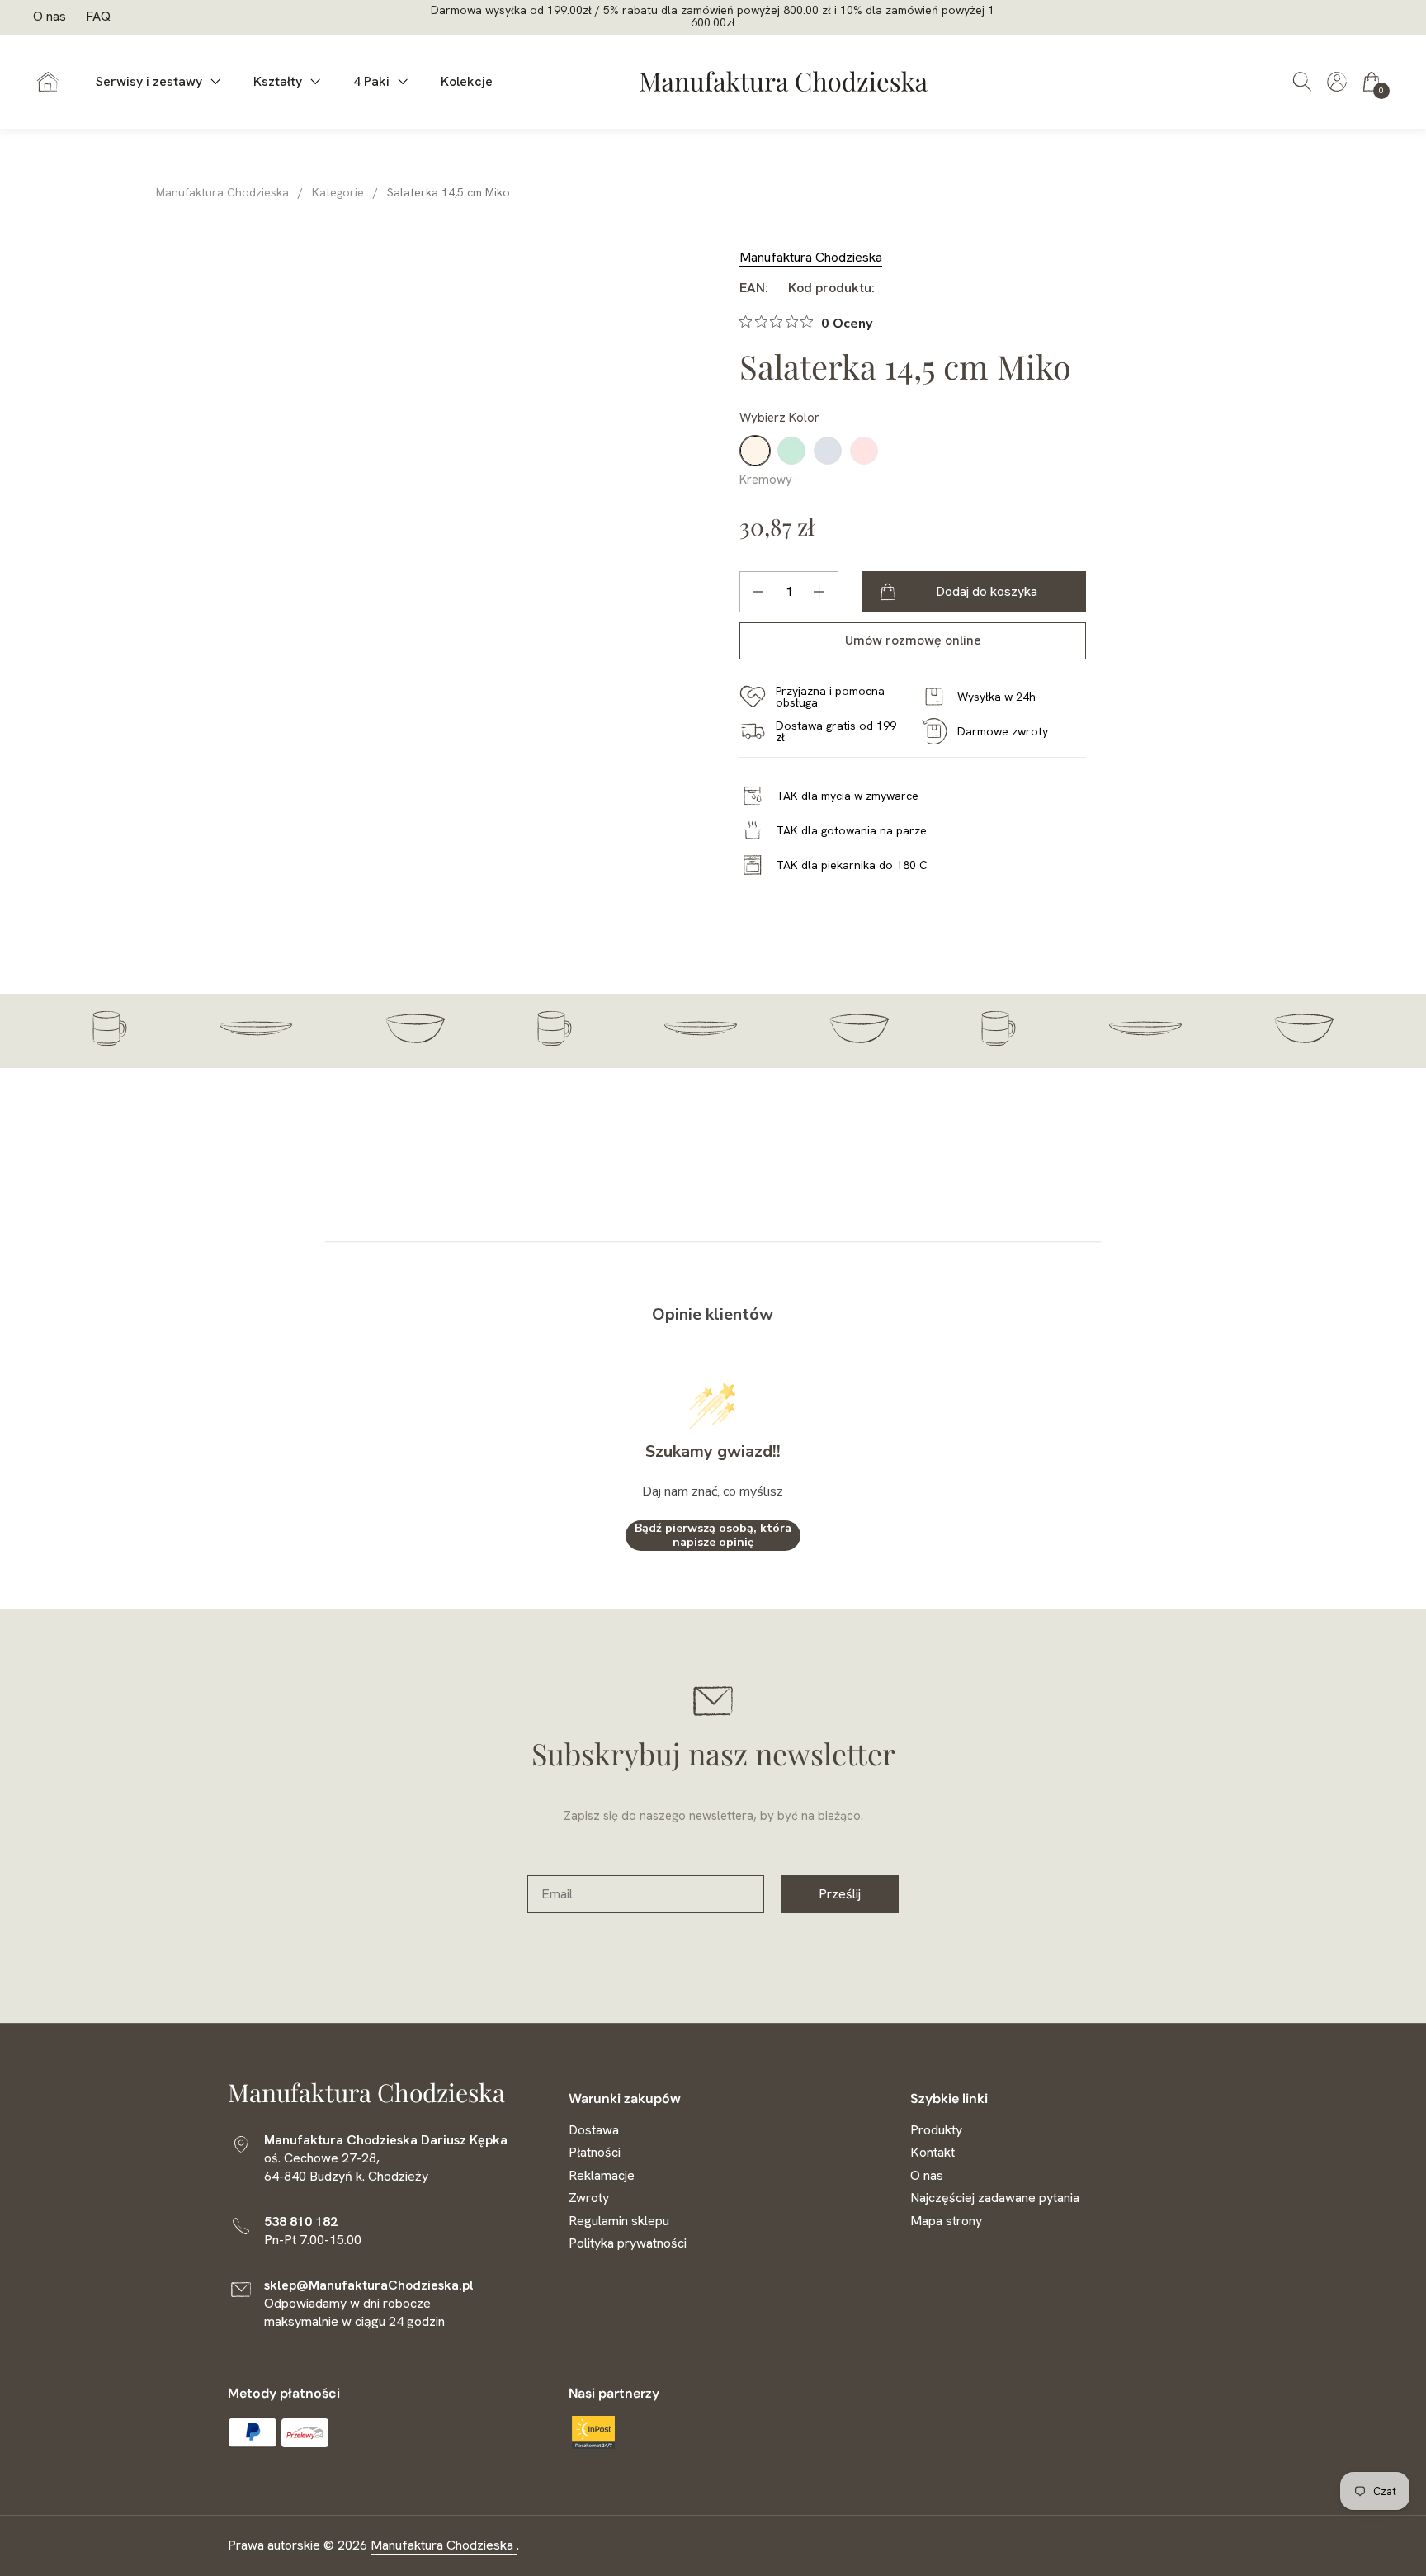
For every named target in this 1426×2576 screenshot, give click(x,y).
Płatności (595, 2152)
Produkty (936, 2130)
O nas (50, 16)
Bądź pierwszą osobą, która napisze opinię (713, 1536)
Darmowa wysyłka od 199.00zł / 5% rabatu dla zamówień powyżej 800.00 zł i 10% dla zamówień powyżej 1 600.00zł (713, 17)
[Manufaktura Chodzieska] (784, 81)
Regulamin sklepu (619, 2221)
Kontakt (933, 2152)
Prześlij (840, 1894)
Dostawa (594, 2130)
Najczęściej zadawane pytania (995, 2198)
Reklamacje (602, 2175)
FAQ (98, 16)
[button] (1302, 82)
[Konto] (1337, 77)
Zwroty (589, 2198)
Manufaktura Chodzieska (811, 257)
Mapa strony (946, 2221)
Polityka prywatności (628, 2243)
